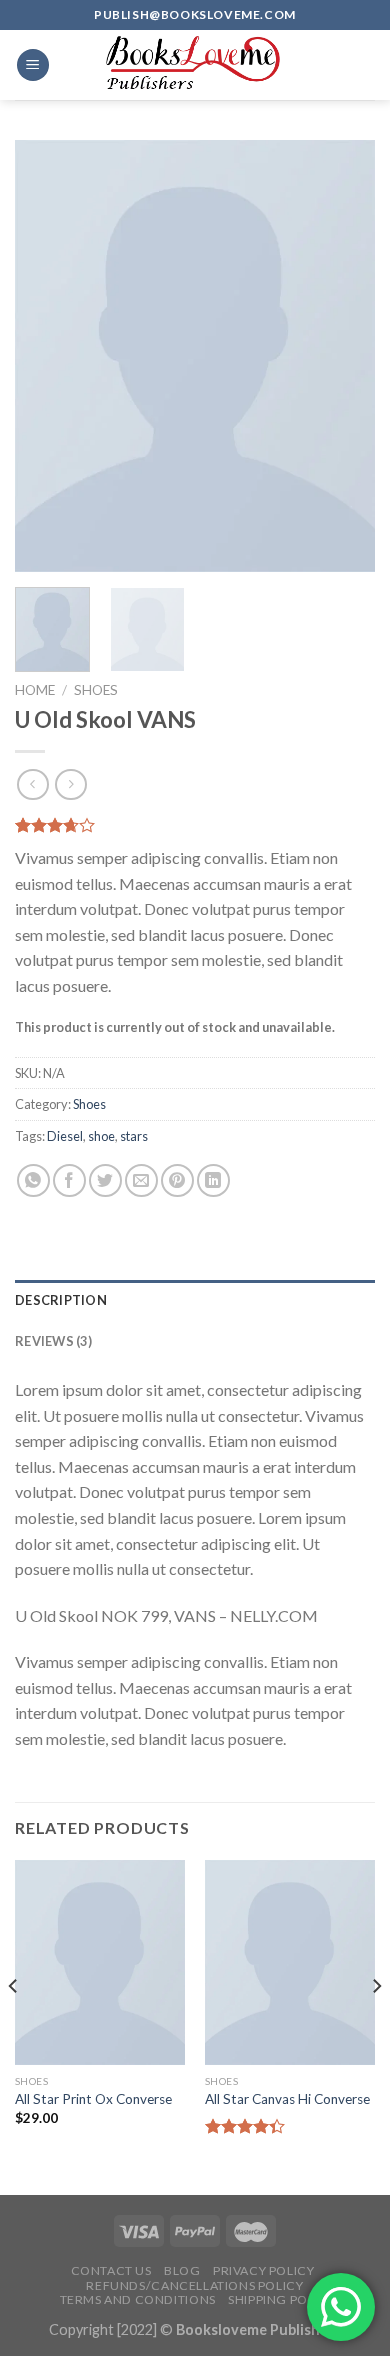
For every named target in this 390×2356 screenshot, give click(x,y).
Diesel (65, 1136)
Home (35, 690)
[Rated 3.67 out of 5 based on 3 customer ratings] (195, 825)
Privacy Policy (264, 2270)
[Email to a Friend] (141, 1180)
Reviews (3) (53, 1341)
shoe (101, 1136)
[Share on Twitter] (105, 1180)
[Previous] (47, 356)
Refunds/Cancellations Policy (194, 2285)
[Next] (343, 356)
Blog (182, 2270)
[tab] (195, 1300)
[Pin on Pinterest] (177, 1180)
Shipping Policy (281, 2299)
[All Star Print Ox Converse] (100, 1962)
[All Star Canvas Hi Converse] (290, 1962)
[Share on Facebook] (69, 1180)
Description (61, 1300)
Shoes (96, 690)
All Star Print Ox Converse (93, 2099)
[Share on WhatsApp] (33, 1180)
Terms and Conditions (138, 2299)
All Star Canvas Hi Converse (287, 2099)
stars (134, 1136)
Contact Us (111, 2270)
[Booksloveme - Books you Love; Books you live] (195, 65)
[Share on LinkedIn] (213, 1180)
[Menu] (33, 65)
